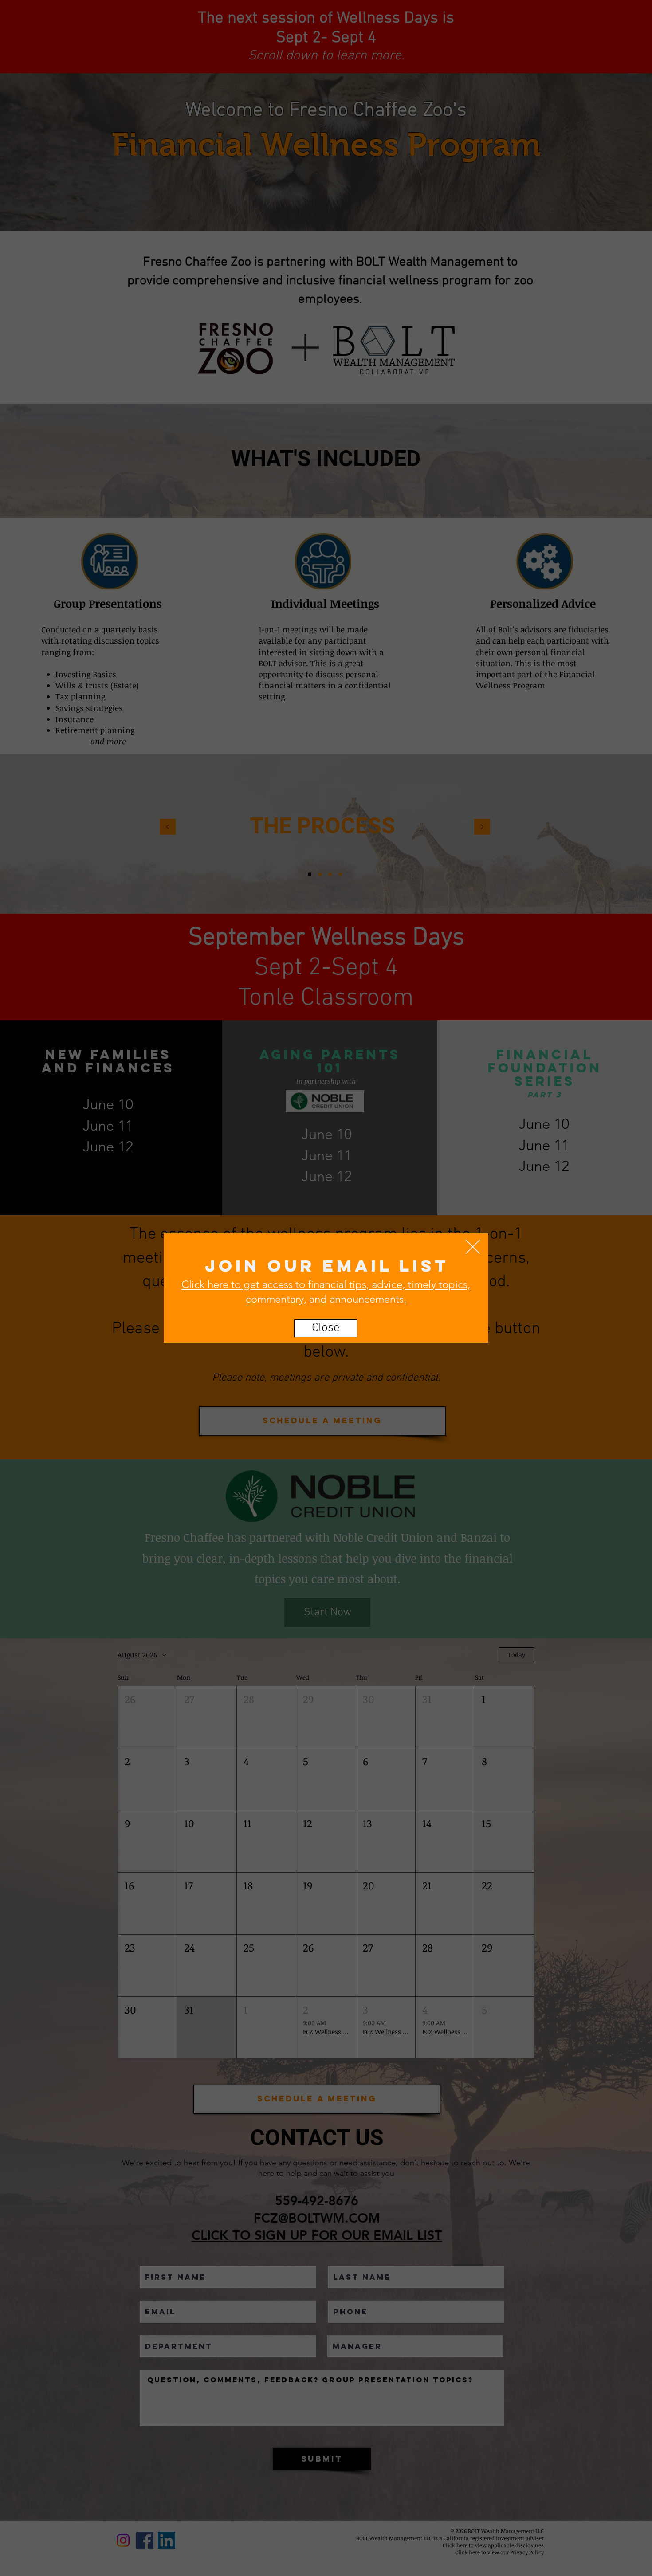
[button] (473, 1247)
